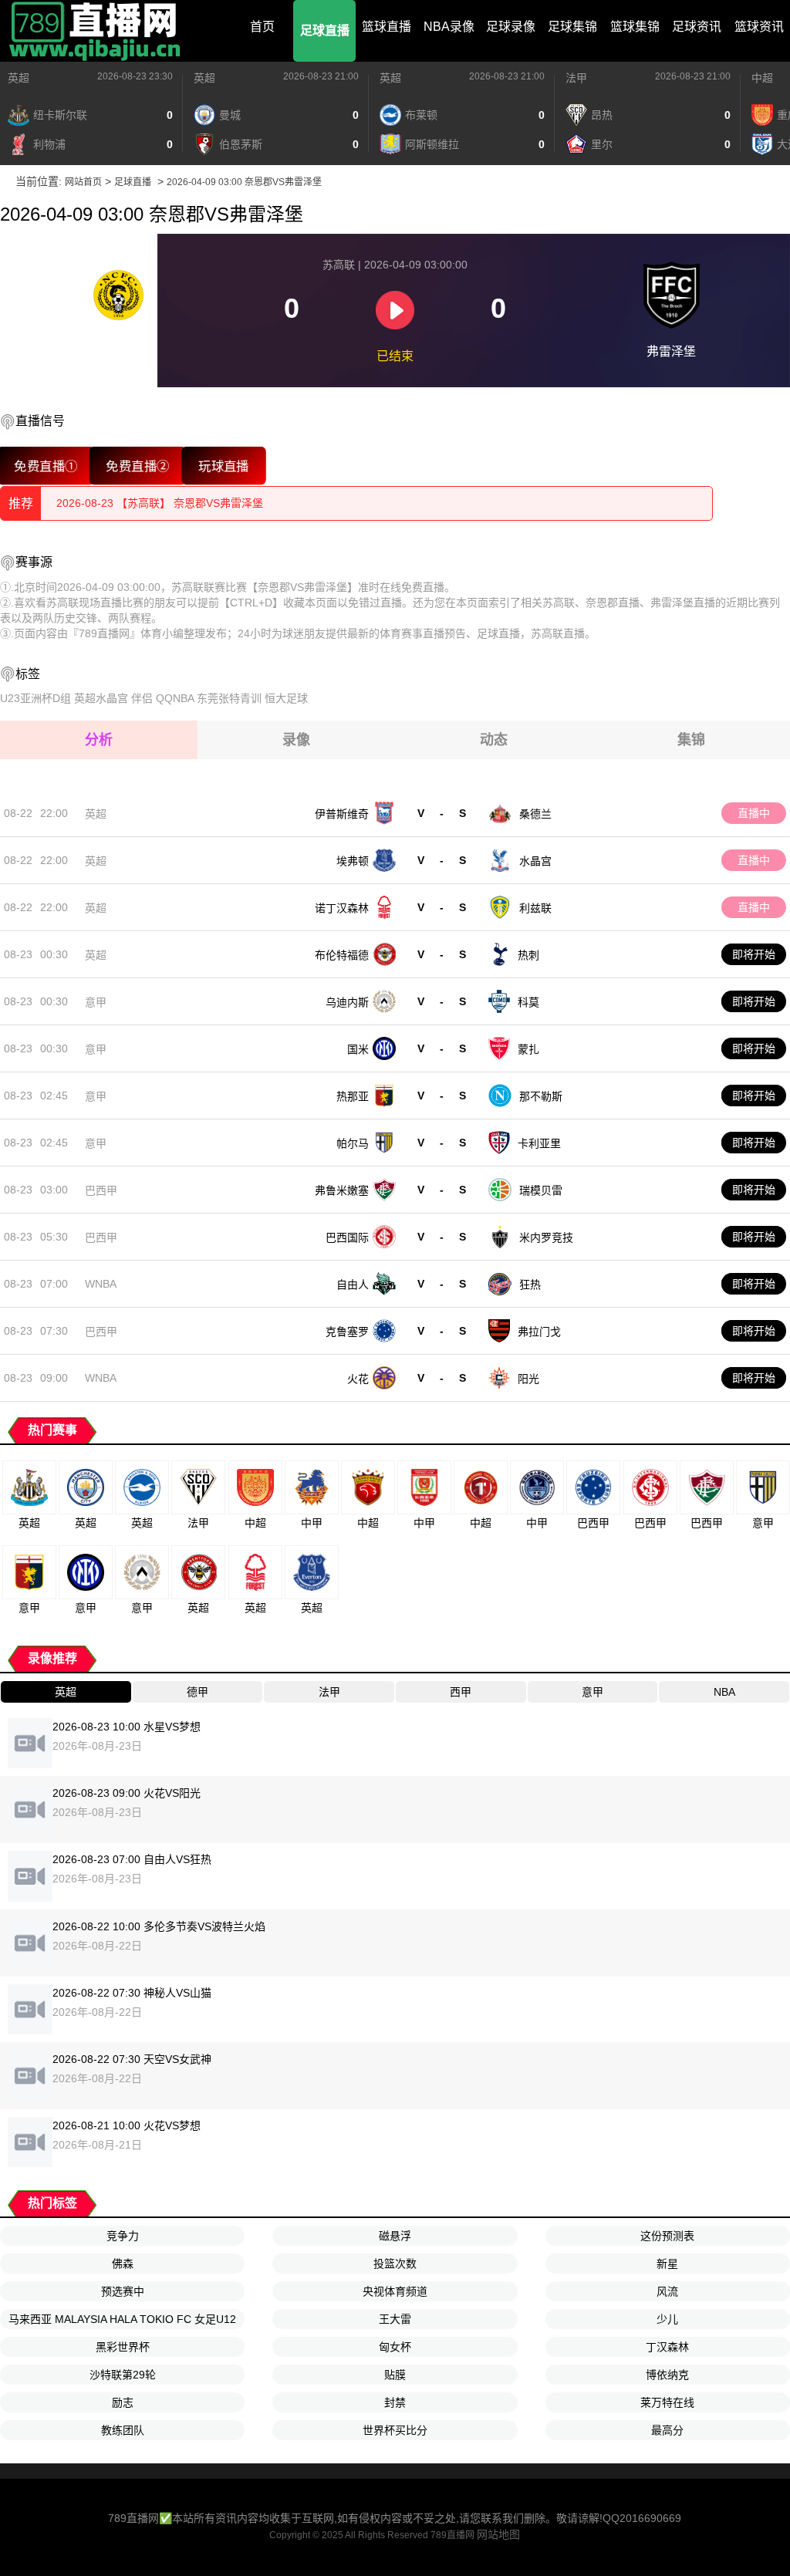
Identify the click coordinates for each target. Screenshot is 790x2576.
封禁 (395, 2402)
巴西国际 (347, 1237)
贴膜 (395, 2375)
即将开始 (754, 954)
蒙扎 (528, 1049)
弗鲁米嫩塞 (342, 1190)
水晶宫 (535, 861)
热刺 (528, 955)
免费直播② (138, 466)
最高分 (667, 2430)
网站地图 (498, 2534)
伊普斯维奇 (342, 814)
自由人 (353, 1285)
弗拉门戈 (539, 1332)
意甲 (96, 1002)
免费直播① (46, 466)
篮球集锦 (635, 27)
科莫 (528, 1002)
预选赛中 (123, 2291)
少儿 (667, 2319)
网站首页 (83, 182)
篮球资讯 (759, 27)
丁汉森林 (667, 2347)
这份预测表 (667, 2236)
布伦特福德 (342, 955)
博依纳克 (667, 2375)
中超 (762, 78)
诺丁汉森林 (342, 908)
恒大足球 (286, 698)
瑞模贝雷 (541, 1190)
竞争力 (123, 2236)
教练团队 (123, 2430)
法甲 (576, 78)
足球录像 (511, 27)
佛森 (123, 2264)
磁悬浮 (395, 2236)
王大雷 (395, 2319)
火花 (358, 1379)
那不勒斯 (541, 1096)
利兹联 (535, 908)
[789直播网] (96, 31)
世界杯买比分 (395, 2430)
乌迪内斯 (347, 1002)
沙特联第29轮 (123, 2375)
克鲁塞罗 (347, 1332)
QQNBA (175, 698)
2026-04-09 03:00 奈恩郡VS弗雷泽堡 (244, 182)
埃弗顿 (353, 861)
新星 (667, 2264)
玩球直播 (224, 466)
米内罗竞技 (546, 1237)
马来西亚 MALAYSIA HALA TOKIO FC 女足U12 (122, 2319)
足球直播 (325, 30)
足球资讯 (697, 27)
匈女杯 (395, 2347)
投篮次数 (395, 2264)
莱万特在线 (667, 2402)
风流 (667, 2291)
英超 (19, 78)
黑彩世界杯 (123, 2347)
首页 (262, 27)
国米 (358, 1049)
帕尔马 (353, 1143)
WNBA (101, 1284)
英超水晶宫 (101, 698)
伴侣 (142, 698)
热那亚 (353, 1096)
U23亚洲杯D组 (35, 698)
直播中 (754, 813)
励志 (123, 2402)
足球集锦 (572, 27)
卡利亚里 (539, 1143)
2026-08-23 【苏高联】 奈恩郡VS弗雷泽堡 (160, 503)
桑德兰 (535, 814)
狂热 (530, 1285)
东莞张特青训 (229, 698)
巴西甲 (101, 1190)
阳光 (528, 1379)
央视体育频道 (395, 2291)
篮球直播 (387, 27)
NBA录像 (449, 27)
